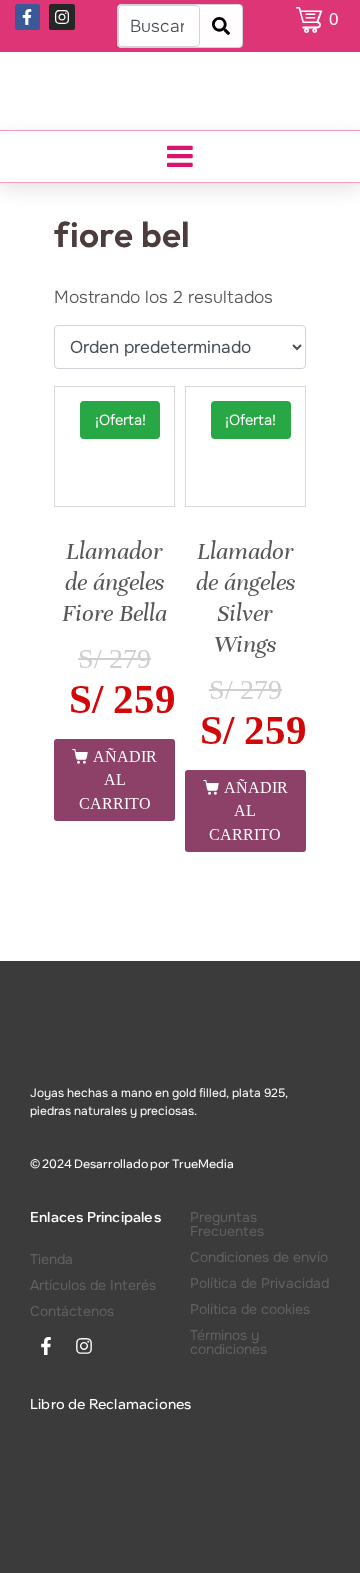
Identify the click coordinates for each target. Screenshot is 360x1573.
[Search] (221, 26)
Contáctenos (72, 1311)
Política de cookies (250, 1309)
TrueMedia (203, 1163)
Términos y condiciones (228, 1342)
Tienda (51, 1259)
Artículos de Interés (93, 1285)
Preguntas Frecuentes (227, 1224)
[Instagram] (62, 17)
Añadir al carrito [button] (118, 780)
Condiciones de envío (259, 1257)
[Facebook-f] (28, 17)
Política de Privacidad (259, 1283)
